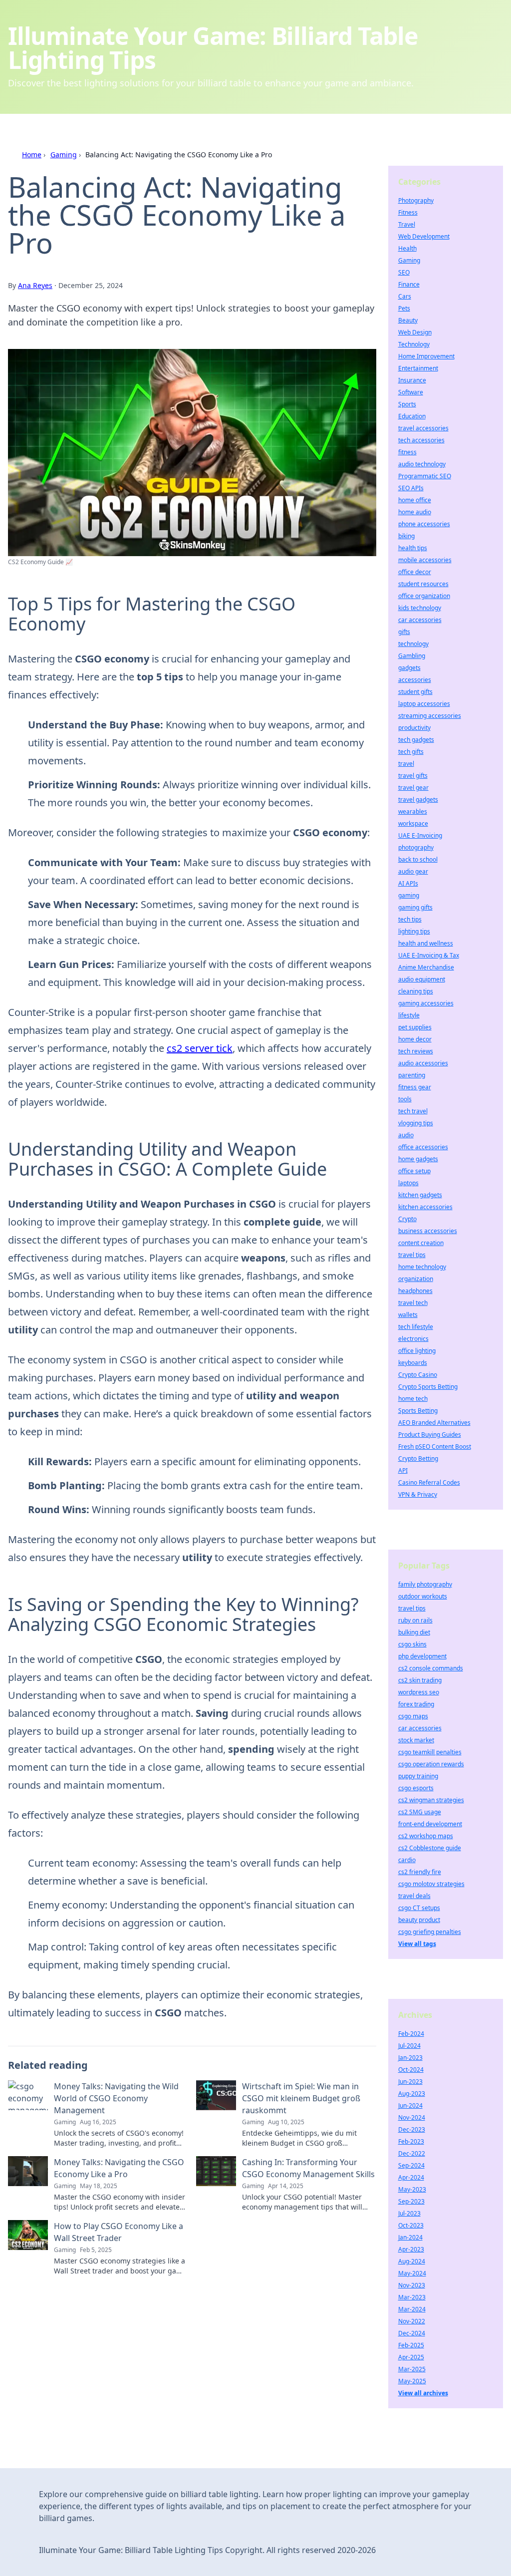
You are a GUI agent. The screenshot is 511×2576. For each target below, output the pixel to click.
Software (411, 392)
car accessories (420, 620)
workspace (413, 823)
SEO (404, 272)
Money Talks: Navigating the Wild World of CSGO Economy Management (116, 2098)
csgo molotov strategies (431, 1884)
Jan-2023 (410, 2058)
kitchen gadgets (420, 1195)
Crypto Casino (418, 1375)
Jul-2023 (409, 2213)
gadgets (409, 668)
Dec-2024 (412, 2333)
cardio (407, 1860)
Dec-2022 (412, 2153)
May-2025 (412, 2381)
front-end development (430, 1824)
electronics (413, 1339)
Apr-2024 (411, 2177)
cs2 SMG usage (420, 1812)
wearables (413, 811)
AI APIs (408, 883)
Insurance (412, 380)
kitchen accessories (425, 1207)
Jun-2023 (410, 2082)
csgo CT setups (419, 1908)
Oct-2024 (411, 2070)
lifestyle (409, 1015)
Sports (407, 404)
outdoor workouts (423, 1596)
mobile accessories (425, 560)
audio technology (422, 464)
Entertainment (418, 368)
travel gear (413, 788)
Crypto (407, 1219)
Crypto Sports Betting (428, 1387)
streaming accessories (430, 716)
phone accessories (424, 524)
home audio (415, 512)
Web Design (415, 332)
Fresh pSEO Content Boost (435, 1447)
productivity (414, 728)
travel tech (413, 1303)
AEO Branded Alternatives (434, 1423)
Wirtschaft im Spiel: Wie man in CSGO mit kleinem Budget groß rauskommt (301, 2098)
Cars (405, 296)
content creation (421, 1243)
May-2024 (412, 2273)
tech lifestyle (416, 1327)
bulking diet (414, 1632)
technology (413, 644)
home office (415, 500)
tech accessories (421, 440)
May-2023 (412, 2189)
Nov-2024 (412, 2117)
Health (407, 248)
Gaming (64, 155)
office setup (414, 1171)
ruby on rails (415, 1620)
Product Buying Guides (430, 1435)
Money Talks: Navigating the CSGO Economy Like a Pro (119, 2168)
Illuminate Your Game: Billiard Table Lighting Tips (213, 48)
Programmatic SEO (425, 476)
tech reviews (416, 1051)
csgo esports (416, 1788)
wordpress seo (419, 1692)
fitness (407, 452)
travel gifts (413, 776)
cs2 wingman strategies (431, 1800)
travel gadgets (418, 800)
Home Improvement (426, 356)
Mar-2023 (412, 2297)
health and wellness (426, 943)
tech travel (413, 1111)
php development (422, 1656)
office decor (415, 572)
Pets (404, 308)
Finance (409, 284)
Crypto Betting (418, 1458)
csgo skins (412, 1644)
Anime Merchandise (426, 967)
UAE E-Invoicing (420, 835)
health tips (413, 548)
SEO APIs (411, 488)
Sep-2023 (411, 2201)
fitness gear (415, 1087)
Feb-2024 (411, 2034)
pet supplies (415, 1027)
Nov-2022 (412, 2321)
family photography (425, 1584)
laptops (408, 1183)
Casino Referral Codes (429, 1482)
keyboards (413, 1363)
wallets (408, 1315)
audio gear (413, 871)
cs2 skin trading (420, 1680)
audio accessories (423, 1063)
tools (405, 1099)
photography (416, 847)
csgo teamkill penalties (430, 1752)
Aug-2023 (412, 2093)
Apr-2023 (411, 2249)
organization (416, 1279)
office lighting (417, 1351)
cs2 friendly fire (420, 1872)
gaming (409, 895)
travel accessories (423, 428)
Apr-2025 (411, 2357)
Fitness (408, 212)
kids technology (420, 608)
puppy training (418, 1776)
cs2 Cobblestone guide (430, 1848)
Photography (416, 200)
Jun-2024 (410, 2105)
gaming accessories (426, 1003)
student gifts (415, 692)
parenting (412, 1075)
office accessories (423, 1147)
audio (406, 1135)
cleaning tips (416, 991)
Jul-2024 (409, 2046)
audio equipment (422, 979)
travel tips (412, 1255)
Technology (414, 344)
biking (406, 536)
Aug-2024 (412, 2261)
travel (406, 764)
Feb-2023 (411, 2141)
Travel (407, 224)
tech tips (410, 919)
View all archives (423, 2393)
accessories (415, 680)
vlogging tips (416, 1123)
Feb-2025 (411, 2345)
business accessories (428, 1231)
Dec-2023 (412, 2129)
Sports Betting (418, 1411)
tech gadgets (416, 740)
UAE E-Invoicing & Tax (429, 955)
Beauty (408, 320)
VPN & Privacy (418, 1494)
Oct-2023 (411, 2225)
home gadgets (418, 1159)
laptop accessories (424, 704)
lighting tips (414, 931)
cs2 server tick (200, 1048)
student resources (423, 584)
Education (412, 416)
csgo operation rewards (431, 1764)
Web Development (424, 236)
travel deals (414, 1896)
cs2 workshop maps (426, 1836)
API (403, 1470)
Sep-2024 (411, 2165)
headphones (415, 1291)
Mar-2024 (412, 2309)
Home (32, 155)
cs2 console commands (431, 1668)
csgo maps (413, 1716)
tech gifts (411, 752)
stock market (416, 1740)
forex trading (416, 1704)
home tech (413, 1399)
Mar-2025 (412, 2369)
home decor (415, 1039)
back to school (418, 859)
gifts (404, 632)
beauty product (419, 1920)
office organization (424, 596)
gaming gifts (415, 907)
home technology (422, 1267)
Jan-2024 (410, 2237)
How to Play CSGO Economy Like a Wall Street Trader (119, 2232)
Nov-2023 (412, 2285)
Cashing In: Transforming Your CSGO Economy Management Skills (308, 2168)
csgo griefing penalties (430, 1932)
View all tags (417, 1944)
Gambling (412, 656)
